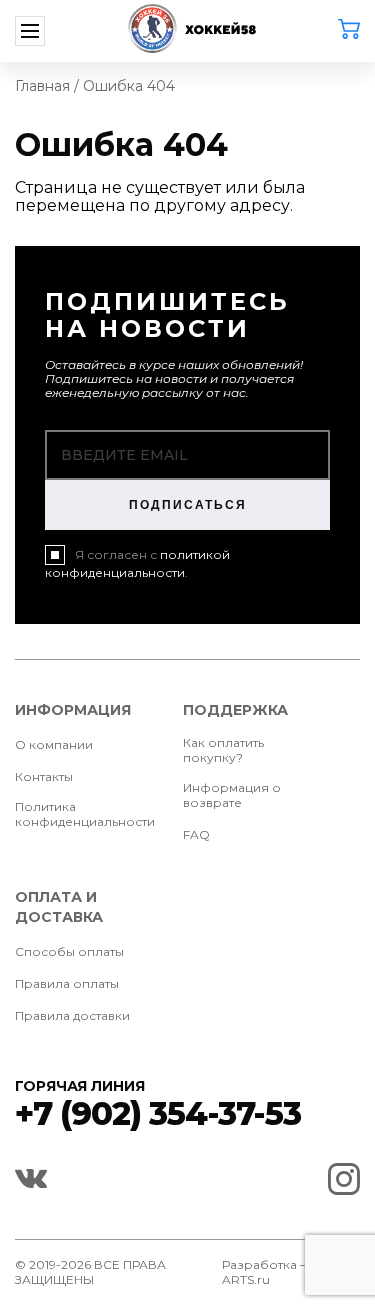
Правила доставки (72, 1015)
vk (31, 1179)
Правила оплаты (67, 983)
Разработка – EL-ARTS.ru (275, 1272)
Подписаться (188, 505)
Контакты (44, 776)
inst (344, 1179)
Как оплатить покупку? (223, 750)
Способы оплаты (69, 951)
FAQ (196, 834)
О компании (54, 744)
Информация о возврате (232, 795)
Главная (42, 86)
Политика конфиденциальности (85, 814)
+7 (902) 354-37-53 (158, 1113)
